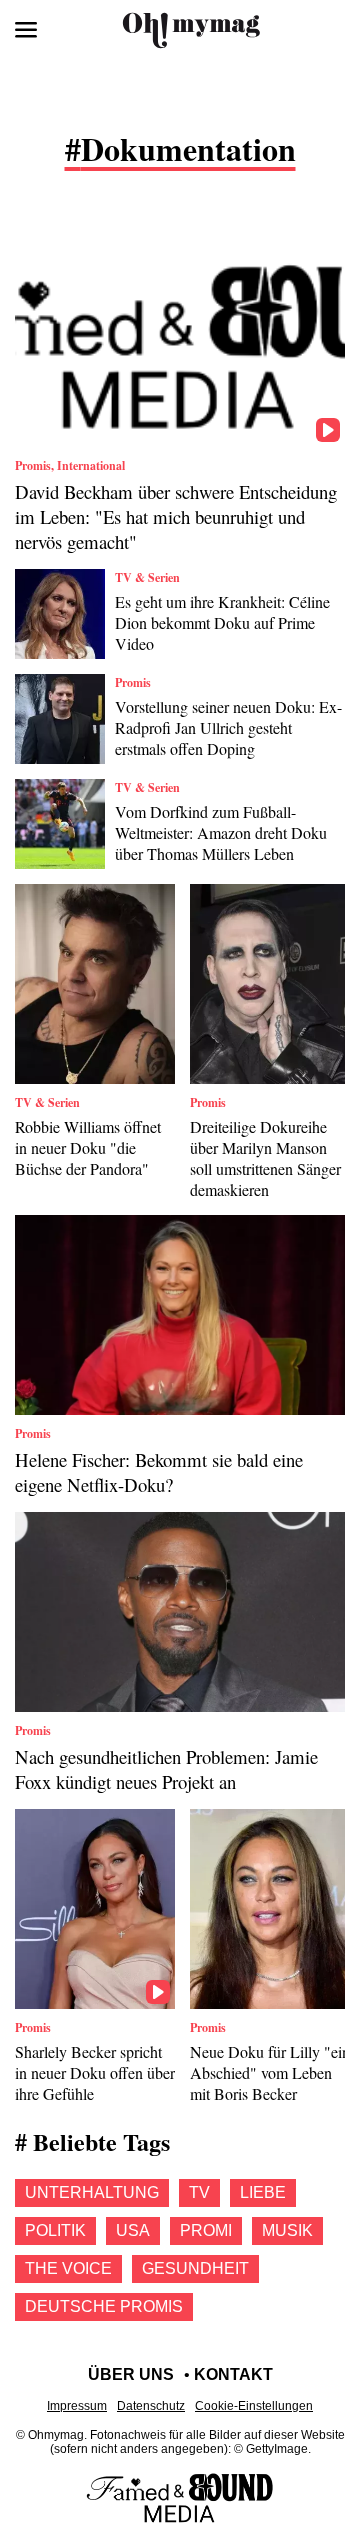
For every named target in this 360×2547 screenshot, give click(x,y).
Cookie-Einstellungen (254, 2406)
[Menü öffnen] (26, 30)
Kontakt (233, 2374)
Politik (55, 2230)
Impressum (77, 2406)
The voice (68, 2268)
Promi (206, 2230)
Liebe (263, 2192)
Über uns (131, 2374)
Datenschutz (151, 2406)
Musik (287, 2230)
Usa (133, 2230)
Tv (199, 2192)
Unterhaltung (92, 2192)
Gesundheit (195, 2268)
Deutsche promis (104, 2306)
